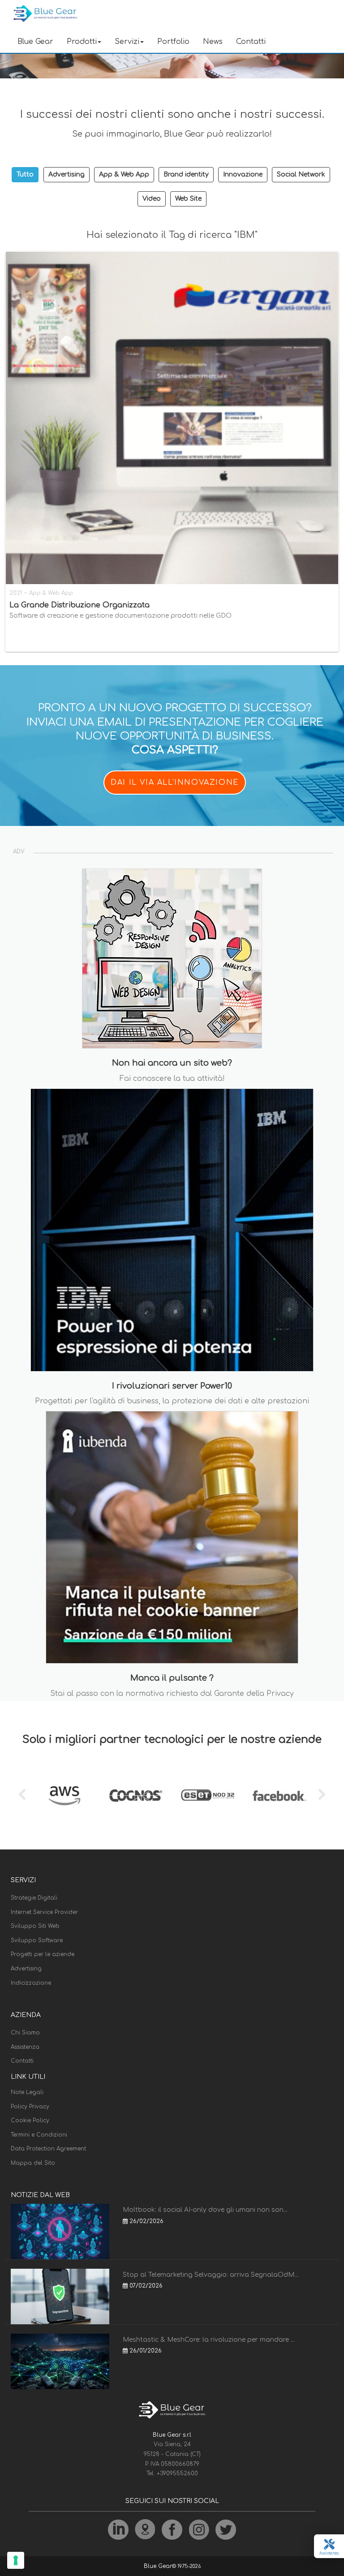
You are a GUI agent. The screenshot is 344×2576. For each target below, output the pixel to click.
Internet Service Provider (44, 1912)
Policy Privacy (30, 2107)
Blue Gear (35, 42)
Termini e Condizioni (39, 2135)
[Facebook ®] (279, 1796)
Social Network (301, 174)
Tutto (25, 174)
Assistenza (25, 2047)
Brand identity (186, 174)
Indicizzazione (31, 1983)
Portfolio (173, 42)
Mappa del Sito (33, 2163)
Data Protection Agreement (48, 2149)
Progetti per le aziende (43, 1954)
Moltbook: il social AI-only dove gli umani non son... (205, 2210)
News (213, 42)
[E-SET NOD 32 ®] (208, 1796)
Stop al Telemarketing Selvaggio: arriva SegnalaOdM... (211, 2275)
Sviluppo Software (37, 1940)
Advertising (67, 174)
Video (152, 199)
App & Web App (124, 174)
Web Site (188, 199)
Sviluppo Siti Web (35, 1926)
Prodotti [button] (82, 42)
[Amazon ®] (64, 1796)
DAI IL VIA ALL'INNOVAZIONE (175, 783)
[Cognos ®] (136, 1796)
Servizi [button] (127, 42)
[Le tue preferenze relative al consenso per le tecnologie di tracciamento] (16, 2560)
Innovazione (243, 174)
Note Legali (27, 2092)
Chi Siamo (25, 2033)
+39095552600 (177, 2473)
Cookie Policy (30, 2120)
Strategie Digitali (34, 1898)
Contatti (251, 42)
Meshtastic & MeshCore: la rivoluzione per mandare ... (209, 2340)
